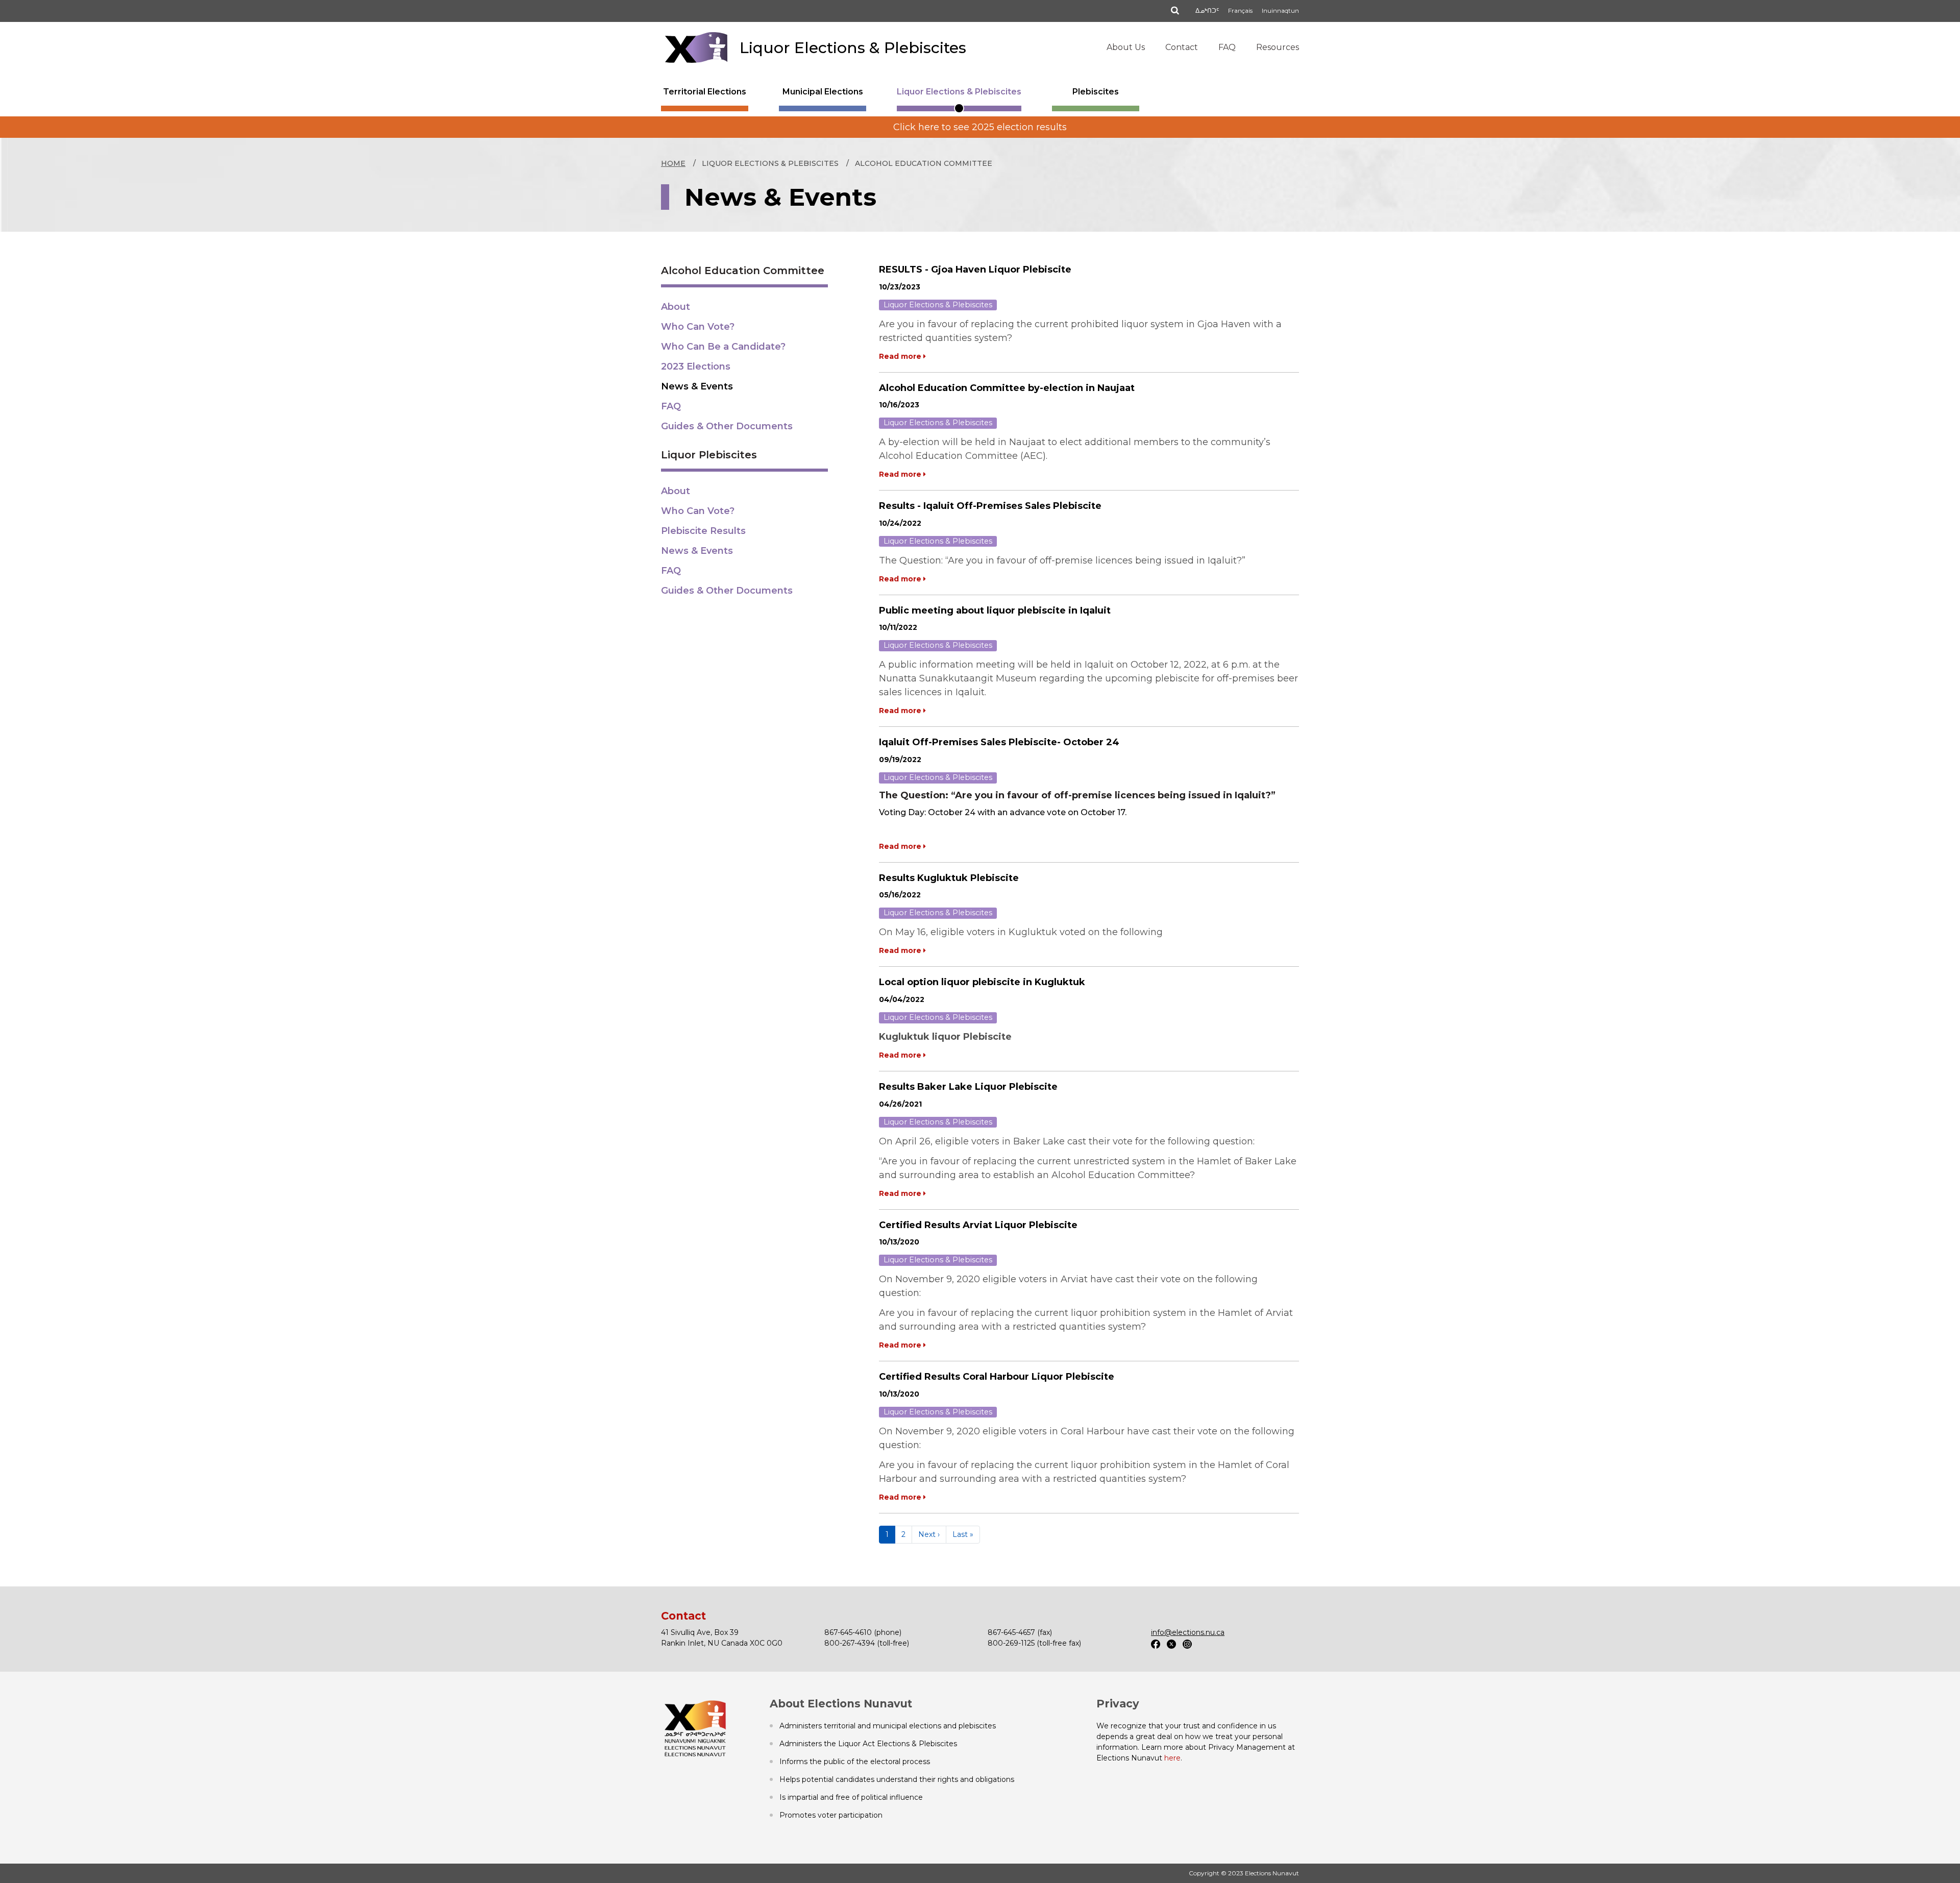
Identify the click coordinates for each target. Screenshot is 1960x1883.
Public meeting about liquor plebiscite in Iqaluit (995, 610)
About (676, 307)
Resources (1278, 47)
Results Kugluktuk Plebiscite (949, 878)
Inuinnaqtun (1280, 10)
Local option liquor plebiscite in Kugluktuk (982, 982)
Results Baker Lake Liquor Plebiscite (968, 1087)
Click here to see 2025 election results (980, 127)
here (1172, 1758)
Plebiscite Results (703, 531)
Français (1240, 10)
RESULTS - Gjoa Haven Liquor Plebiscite (975, 270)
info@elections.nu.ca (1188, 1632)
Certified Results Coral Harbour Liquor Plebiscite (997, 1377)
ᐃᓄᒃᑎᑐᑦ (1207, 10)
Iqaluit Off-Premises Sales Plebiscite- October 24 (999, 742)
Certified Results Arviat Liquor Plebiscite (978, 1225)
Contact (1182, 47)
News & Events (697, 386)
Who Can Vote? (698, 327)
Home (673, 163)
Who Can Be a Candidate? (723, 347)
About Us (1126, 47)
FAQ (1227, 47)
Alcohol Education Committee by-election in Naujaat (1007, 388)
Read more (901, 356)
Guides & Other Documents (727, 426)
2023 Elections (696, 366)
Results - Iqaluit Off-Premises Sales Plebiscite (990, 506)
